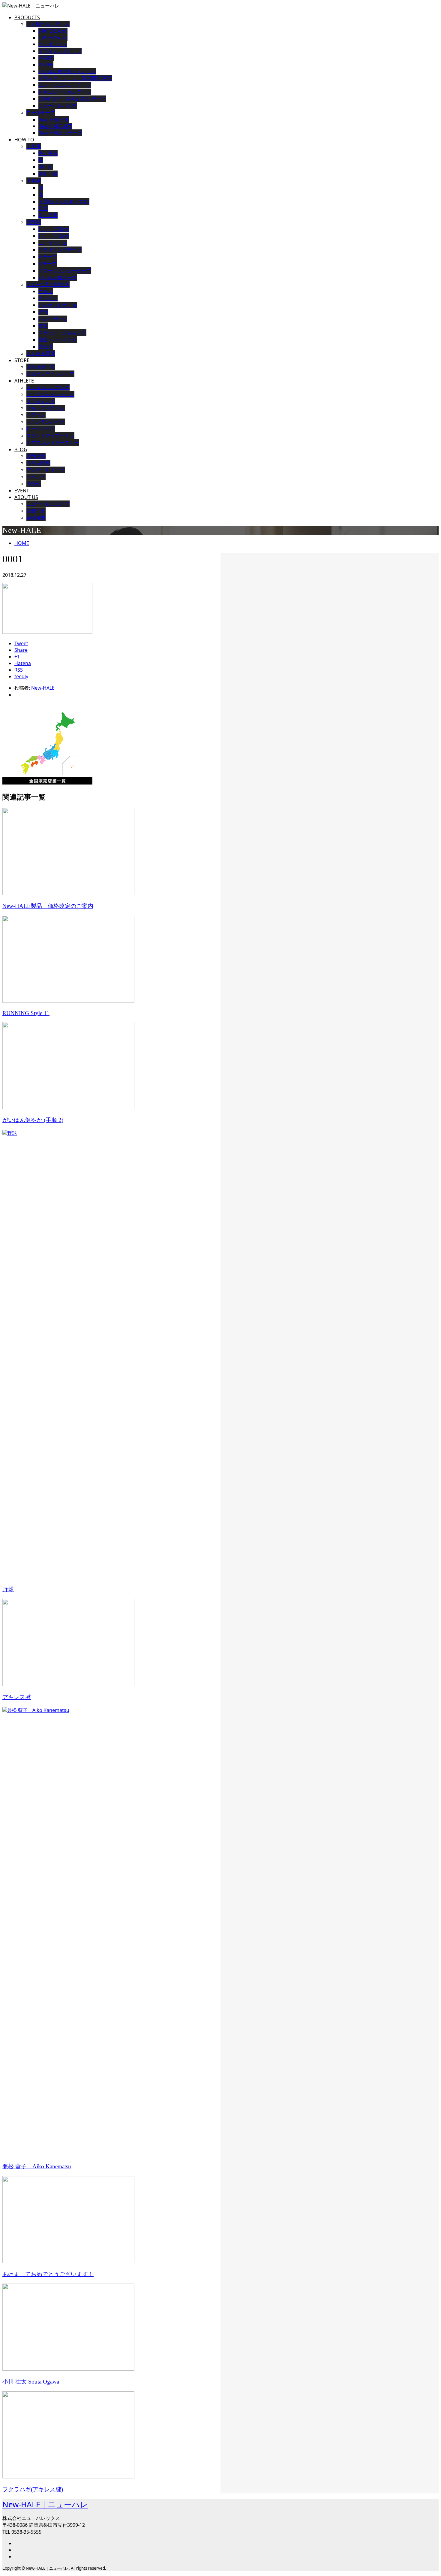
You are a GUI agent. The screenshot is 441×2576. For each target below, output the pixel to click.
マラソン (36, 415)
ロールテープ (41, 113)
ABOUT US (26, 497)
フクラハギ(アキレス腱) (33, 2489)
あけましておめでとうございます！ (48, 2274)
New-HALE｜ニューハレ (45, 2504)
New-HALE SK (54, 119)
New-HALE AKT (55, 126)
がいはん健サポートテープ (67, 71)
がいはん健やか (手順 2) (33, 1120)
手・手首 (48, 153)
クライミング (41, 401)
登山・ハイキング (58, 340)
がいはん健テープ (58, 277)
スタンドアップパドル (50, 436)
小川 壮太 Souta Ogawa (31, 2382)
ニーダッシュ (53, 44)
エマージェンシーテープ (65, 271)
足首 (43, 208)
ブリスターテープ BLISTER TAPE (75, 78)
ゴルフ (46, 291)
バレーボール (53, 319)
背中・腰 (48, 174)
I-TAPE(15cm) (53, 38)
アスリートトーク (46, 470)
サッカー (48, 298)
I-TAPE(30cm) (53, 31)
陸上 (43, 326)
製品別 (34, 222)
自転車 (46, 346)
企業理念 (36, 511)
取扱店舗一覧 (41, 367)
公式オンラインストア (50, 374)
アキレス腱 (17, 1697)
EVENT (22, 491)
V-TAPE (46, 58)
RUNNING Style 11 (26, 1013)
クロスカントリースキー (53, 443)
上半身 (34, 146)
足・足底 (48, 215)
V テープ (48, 257)
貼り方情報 (38, 463)
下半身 (34, 181)
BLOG (21, 449)
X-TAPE (46, 65)
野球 (43, 312)
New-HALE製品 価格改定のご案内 (48, 906)
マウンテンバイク (46, 422)
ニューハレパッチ (58, 106)
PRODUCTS (27, 17)
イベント (36, 477)
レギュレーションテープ (65, 92)
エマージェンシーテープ (65, 85)
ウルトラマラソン (46, 408)
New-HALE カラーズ (60, 133)
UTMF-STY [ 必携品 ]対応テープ (72, 99)
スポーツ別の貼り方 (48, 284)
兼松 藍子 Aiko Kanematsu (37, 2166)
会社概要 (36, 518)
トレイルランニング (48, 387)
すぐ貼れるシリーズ (48, 24)
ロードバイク (41, 429)
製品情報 (36, 456)
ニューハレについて (48, 504)
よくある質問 (41, 353)
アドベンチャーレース (50, 394)
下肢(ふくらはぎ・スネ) (64, 201)
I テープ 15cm (54, 236)
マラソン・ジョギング (62, 333)
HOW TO (24, 140)
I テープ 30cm (54, 229)
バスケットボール (58, 305)
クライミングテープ (60, 51)
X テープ (48, 264)
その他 (34, 484)
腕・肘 (46, 167)
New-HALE (43, 688)
